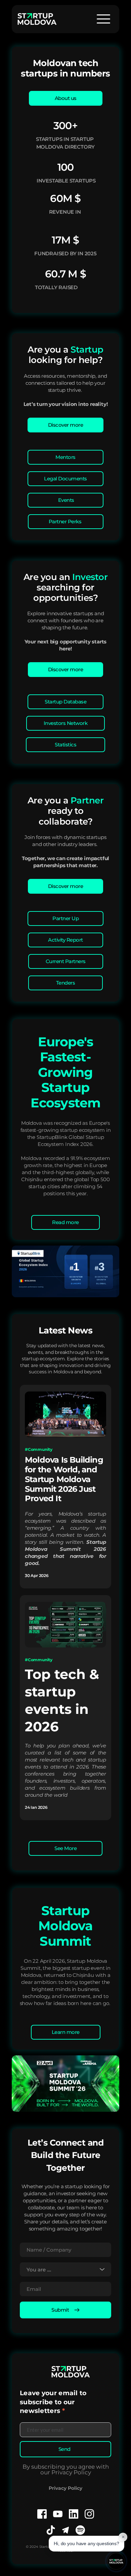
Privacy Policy (65, 2488)
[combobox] (65, 2270)
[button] (103, 19)
